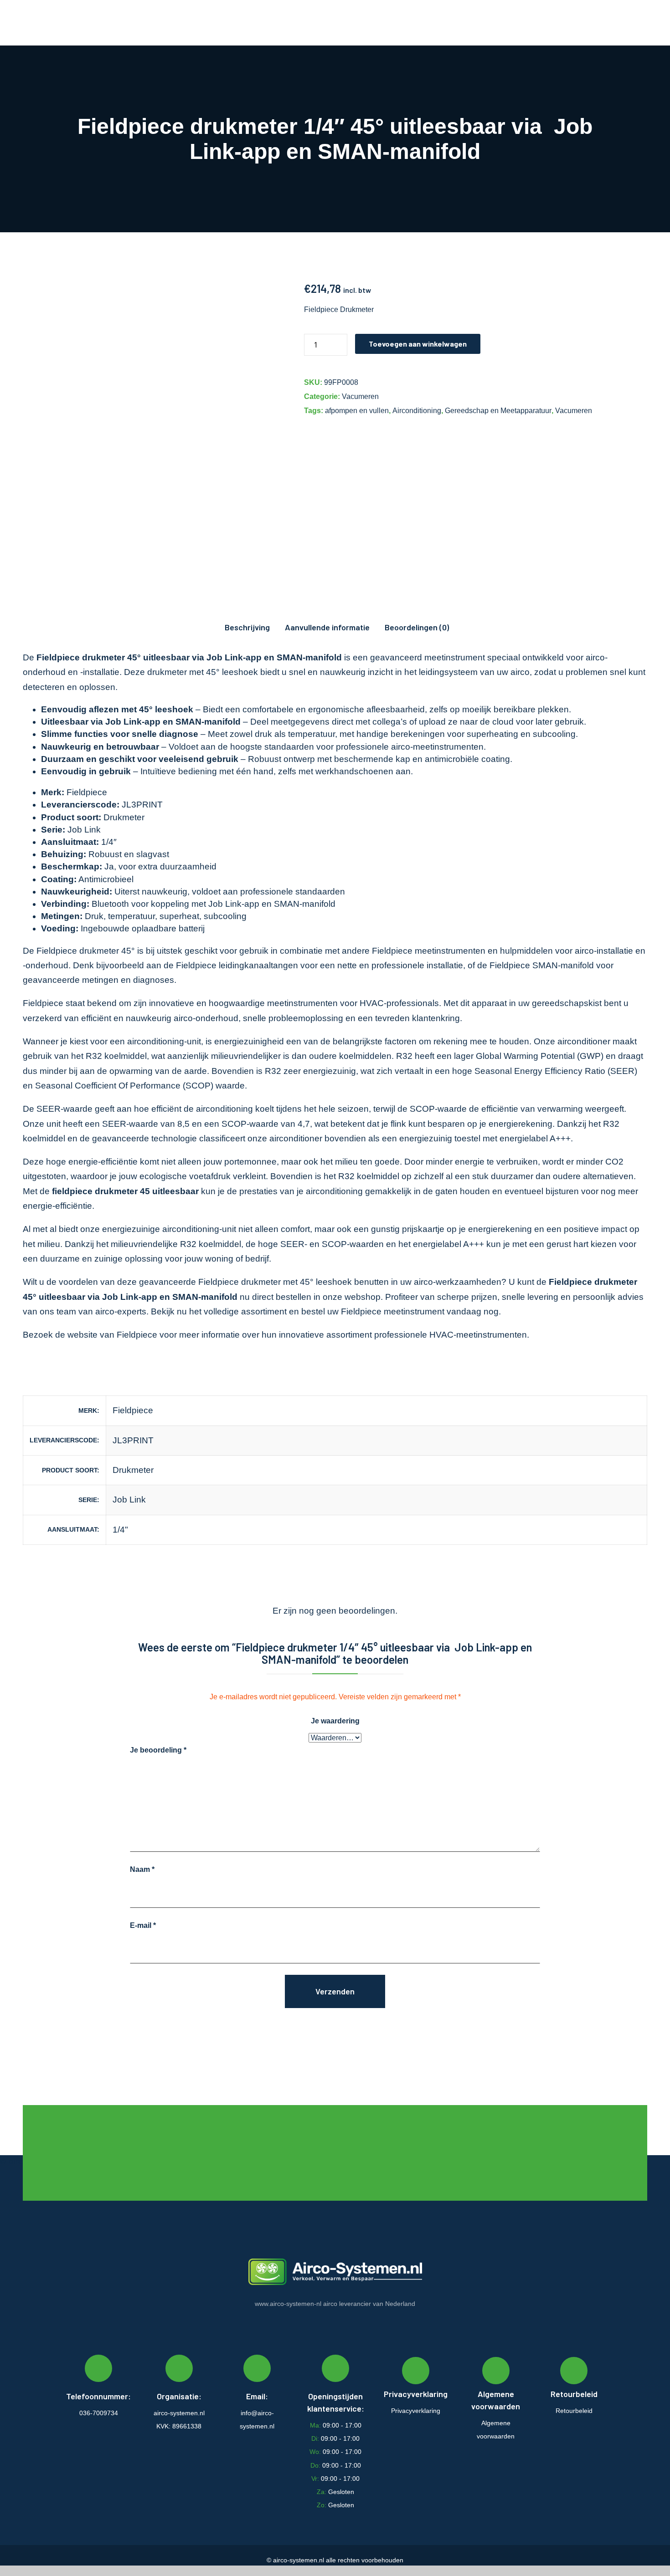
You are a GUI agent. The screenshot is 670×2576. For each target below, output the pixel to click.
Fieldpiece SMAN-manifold (542, 965)
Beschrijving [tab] (247, 627)
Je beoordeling (158, 1750)
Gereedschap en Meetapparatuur (498, 411)
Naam (142, 1869)
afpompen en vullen (357, 411)
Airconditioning (417, 411)
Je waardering (335, 1721)
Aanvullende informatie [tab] (327, 627)
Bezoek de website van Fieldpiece (90, 1335)
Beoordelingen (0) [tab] (417, 627)
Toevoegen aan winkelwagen (418, 344)
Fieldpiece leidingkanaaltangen (237, 965)
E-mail (143, 1925)
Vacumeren (360, 396)
